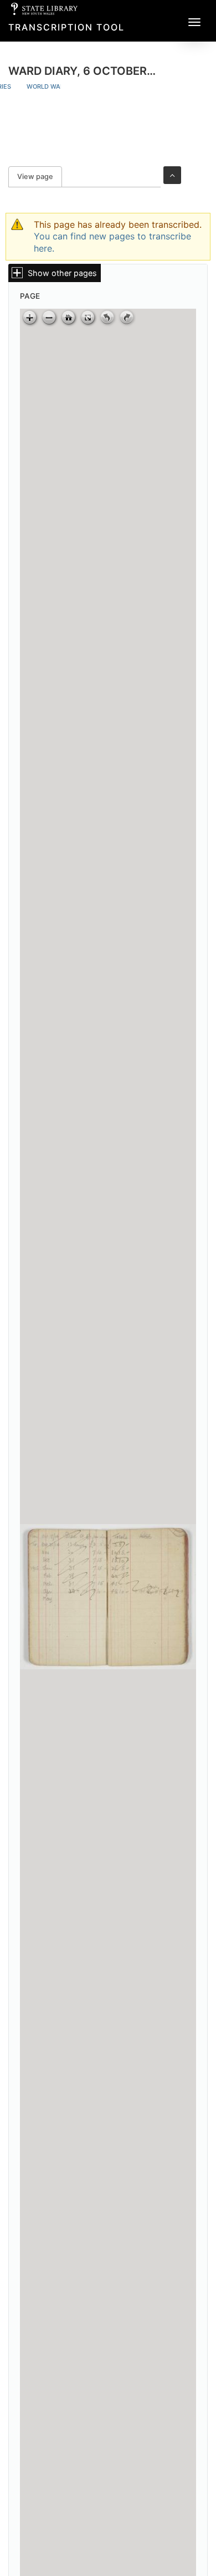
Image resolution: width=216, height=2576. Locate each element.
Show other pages (62, 273)
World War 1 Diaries (60, 86)
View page (40, 177)
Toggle (172, 175)
